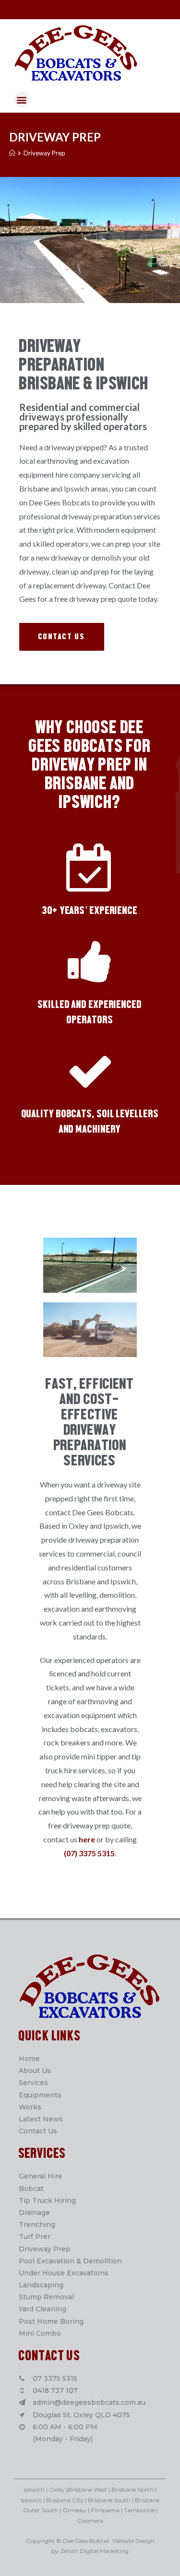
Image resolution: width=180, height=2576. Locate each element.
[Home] (12, 153)
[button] (62, 637)
